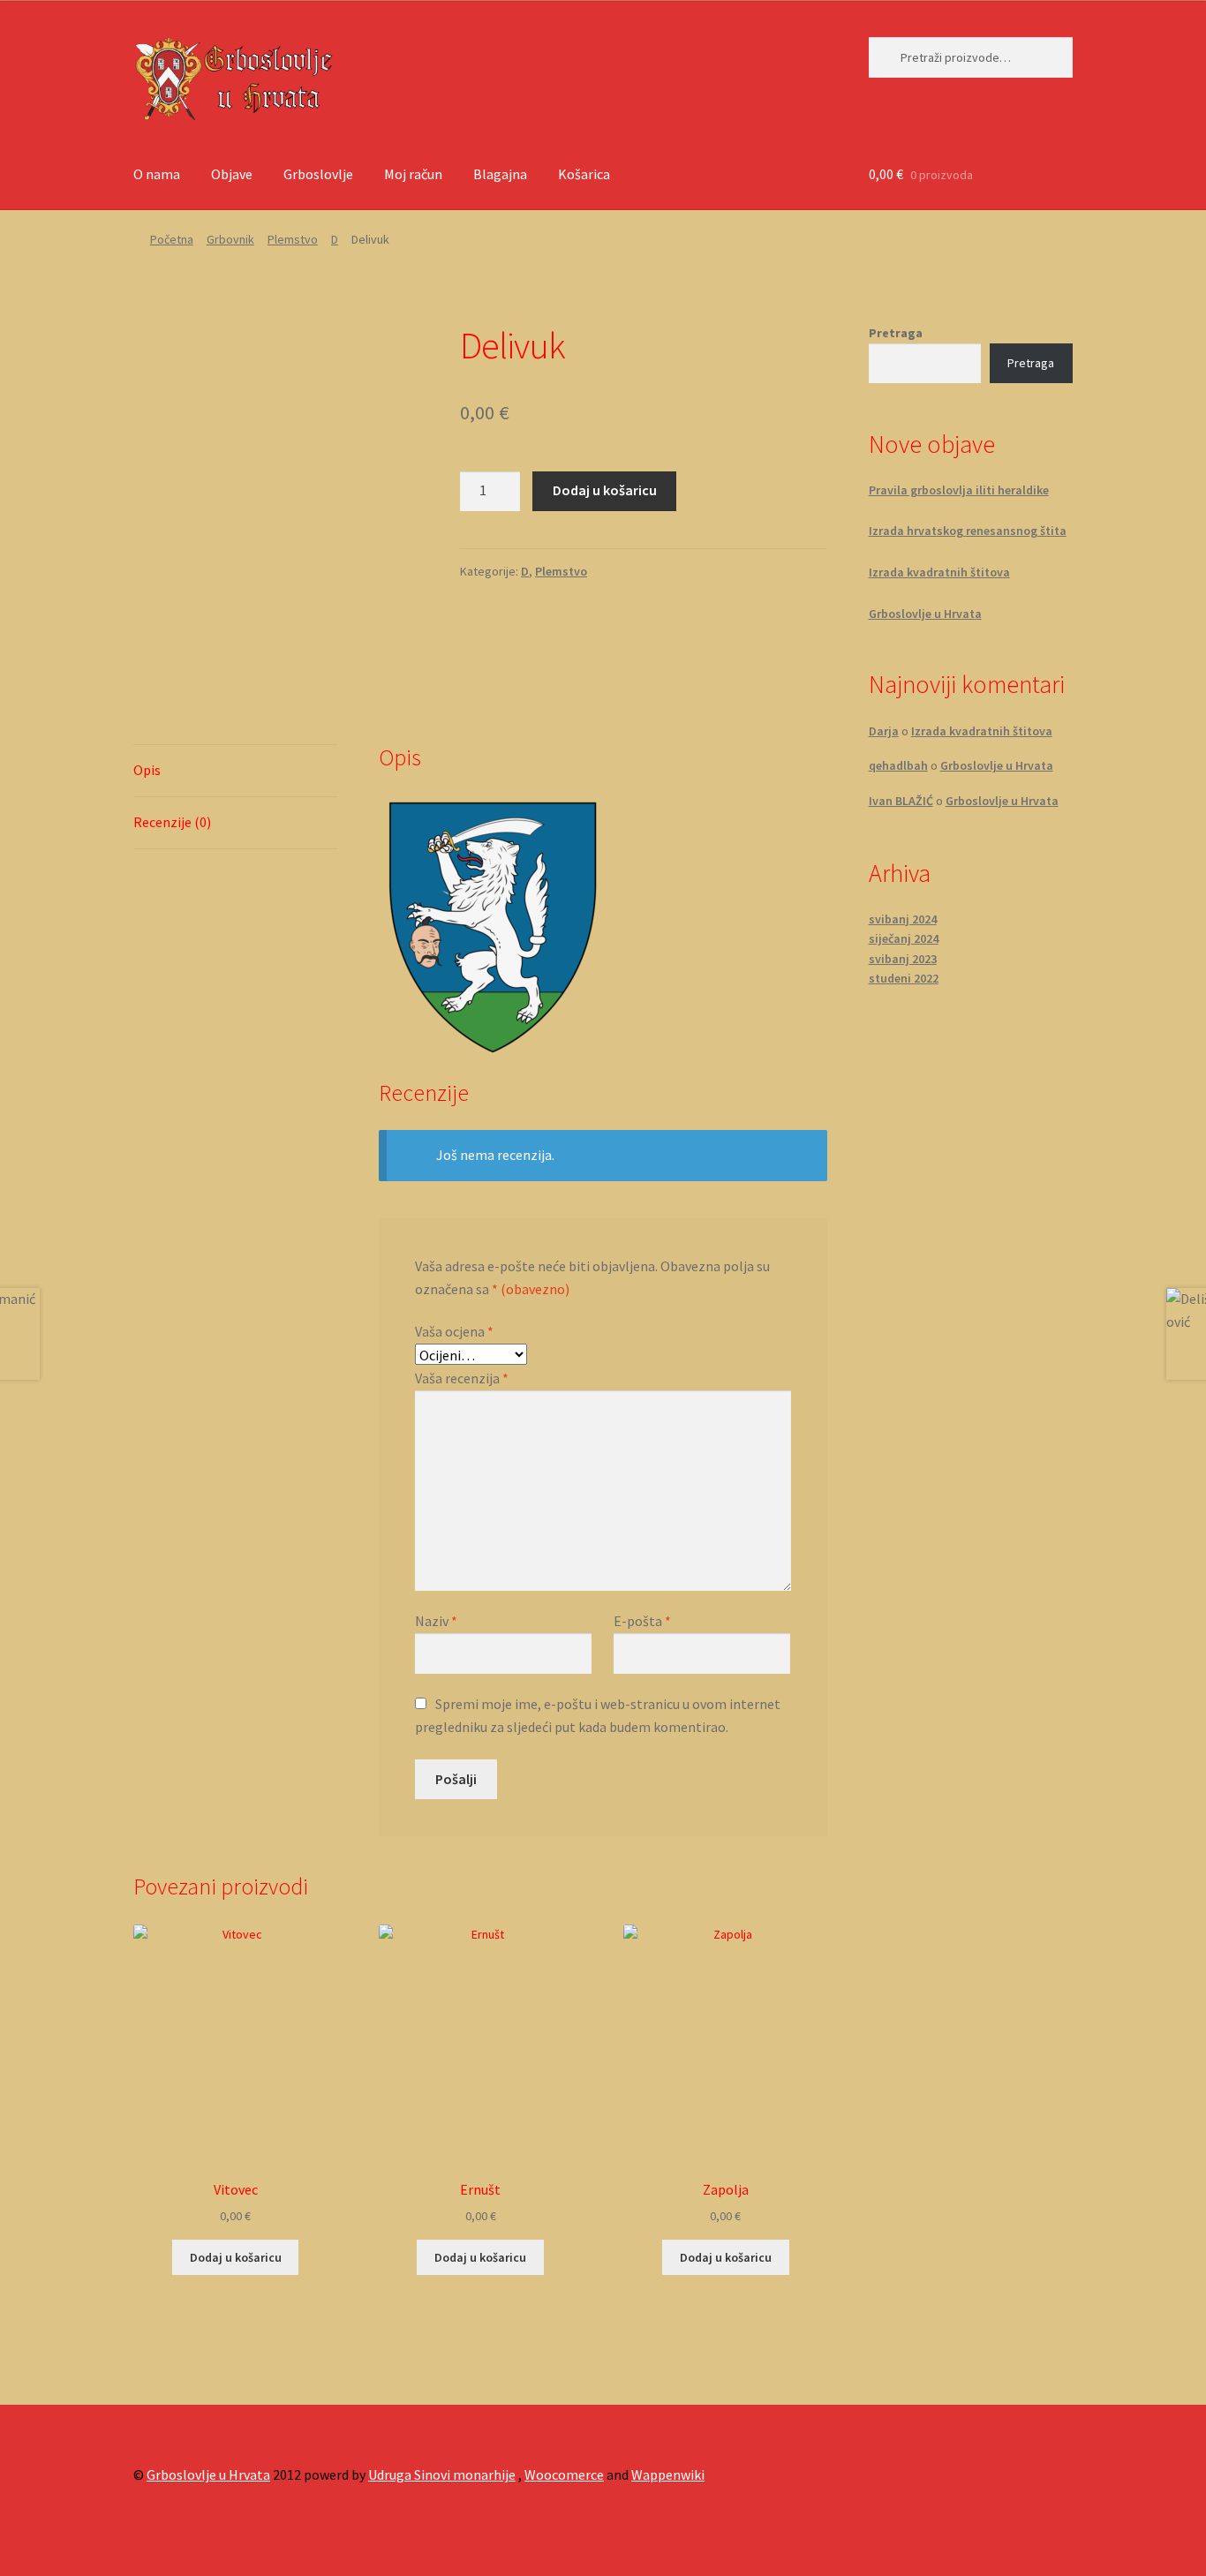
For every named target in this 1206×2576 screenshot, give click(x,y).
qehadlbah (898, 765)
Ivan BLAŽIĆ (901, 801)
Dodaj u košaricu (605, 490)
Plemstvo (293, 239)
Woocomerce (564, 2474)
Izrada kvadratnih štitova (939, 572)
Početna (172, 239)
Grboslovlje (318, 174)
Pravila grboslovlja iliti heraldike (959, 490)
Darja (884, 731)
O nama (157, 174)
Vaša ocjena (454, 1331)
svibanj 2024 (903, 919)
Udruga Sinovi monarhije (442, 2474)
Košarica (584, 174)
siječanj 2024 (904, 938)
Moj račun (413, 174)
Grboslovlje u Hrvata (925, 614)
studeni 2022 (904, 978)
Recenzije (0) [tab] (172, 822)
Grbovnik (230, 239)
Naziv (436, 1621)
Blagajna (500, 174)
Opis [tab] (147, 770)
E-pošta (642, 1621)
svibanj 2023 (903, 959)
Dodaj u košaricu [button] (236, 2257)
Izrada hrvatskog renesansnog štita (968, 531)
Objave (232, 174)
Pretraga (896, 333)
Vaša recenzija (462, 1378)
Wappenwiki (668, 2474)
